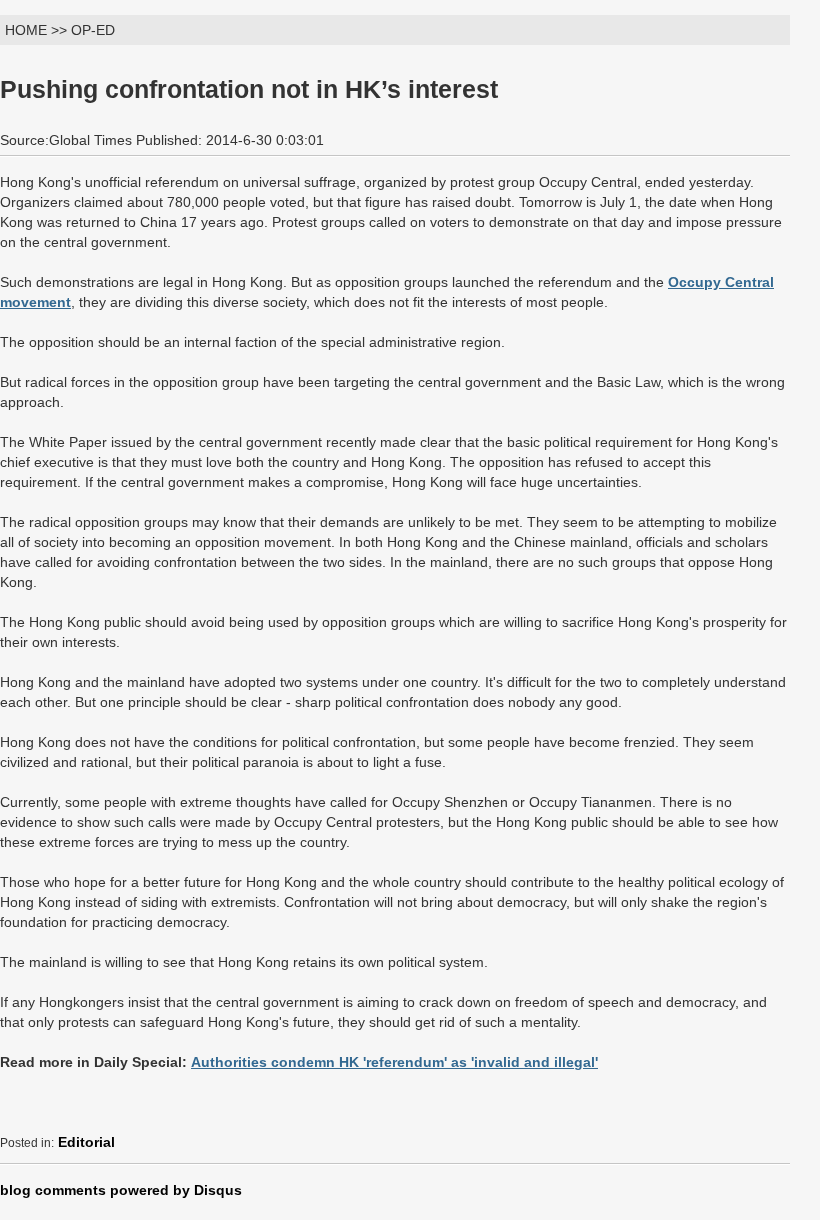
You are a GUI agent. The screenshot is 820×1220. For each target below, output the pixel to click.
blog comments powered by (121, 1190)
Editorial (86, 1142)
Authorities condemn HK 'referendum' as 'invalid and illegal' (394, 1062)
